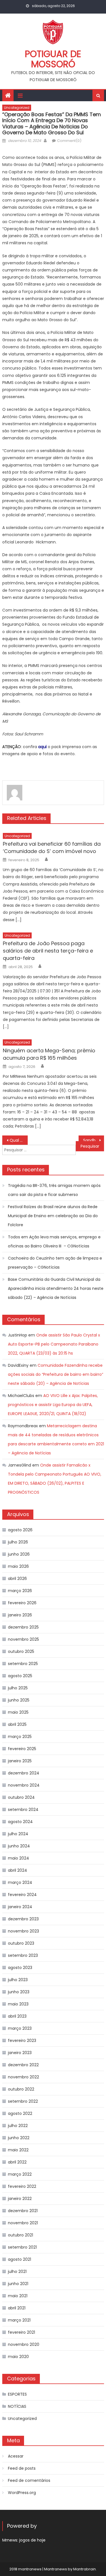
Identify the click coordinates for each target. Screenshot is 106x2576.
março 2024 (20, 1882)
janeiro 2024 (20, 1907)
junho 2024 (19, 1846)
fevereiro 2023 (22, 2040)
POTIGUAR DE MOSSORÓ (53, 59)
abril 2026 (17, 1579)
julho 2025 (18, 1688)
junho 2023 (19, 1992)
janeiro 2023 (20, 2053)
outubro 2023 (21, 1943)
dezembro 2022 (23, 2065)
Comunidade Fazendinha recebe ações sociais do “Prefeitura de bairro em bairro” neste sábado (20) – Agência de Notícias (56, 1374)
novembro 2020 (24, 2344)
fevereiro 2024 (22, 1895)
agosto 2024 (20, 1822)
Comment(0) (69, 141)
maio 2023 (18, 2004)
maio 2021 (18, 2296)
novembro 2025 (23, 1639)
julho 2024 (18, 1834)
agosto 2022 (20, 2113)
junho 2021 (18, 2284)
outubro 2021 (20, 2235)
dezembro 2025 (23, 1627)
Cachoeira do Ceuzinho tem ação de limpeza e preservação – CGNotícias (55, 1263)
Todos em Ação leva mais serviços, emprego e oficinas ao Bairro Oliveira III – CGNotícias (54, 1241)
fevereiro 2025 (22, 1749)
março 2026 (20, 1591)
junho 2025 (19, 1700)
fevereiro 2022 (22, 2186)
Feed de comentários (29, 2480)
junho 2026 (19, 1554)
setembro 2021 (22, 2247)
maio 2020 (18, 2357)
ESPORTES (17, 2394)
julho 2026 (18, 1542)
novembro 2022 (23, 2077)
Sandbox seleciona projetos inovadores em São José (94, 1140)
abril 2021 (17, 2308)
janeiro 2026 (20, 1615)
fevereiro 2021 (21, 2332)
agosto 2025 (20, 1676)
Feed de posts (22, 2468)
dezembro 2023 (23, 1919)
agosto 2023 (20, 1968)
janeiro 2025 (20, 1761)
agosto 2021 (20, 2259)
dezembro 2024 (24, 1773)
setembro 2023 (23, 1955)
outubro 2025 (21, 1651)
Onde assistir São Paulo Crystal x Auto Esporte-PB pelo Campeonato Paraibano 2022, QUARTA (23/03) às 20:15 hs (54, 1344)
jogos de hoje (32, 2540)
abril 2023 (17, 2016)
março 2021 (19, 2320)
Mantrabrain (85, 2569)
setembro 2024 (23, 1810)
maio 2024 (19, 1858)
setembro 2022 (23, 2101)
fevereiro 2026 (22, 1603)
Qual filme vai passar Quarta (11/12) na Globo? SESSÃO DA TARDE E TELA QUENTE (19, 1140)
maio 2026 (18, 1566)
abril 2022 (17, 2162)
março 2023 (20, 2028)
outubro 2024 (21, 1797)
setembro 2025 (23, 1664)
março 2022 (20, 2174)
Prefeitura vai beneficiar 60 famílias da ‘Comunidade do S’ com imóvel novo (52, 847)
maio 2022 (18, 2150)
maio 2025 (18, 1712)
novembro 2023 (23, 1931)
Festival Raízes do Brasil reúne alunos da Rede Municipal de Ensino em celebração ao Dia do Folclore (53, 1216)
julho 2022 (18, 2126)
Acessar (16, 2456)
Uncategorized (17, 108)
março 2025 (20, 1737)
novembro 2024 (24, 1785)
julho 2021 (17, 2271)
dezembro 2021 (23, 2211)
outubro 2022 (21, 2089)
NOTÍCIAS (17, 2406)
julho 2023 (18, 1980)
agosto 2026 (20, 1530)
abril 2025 (17, 1724)
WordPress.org (22, 2493)
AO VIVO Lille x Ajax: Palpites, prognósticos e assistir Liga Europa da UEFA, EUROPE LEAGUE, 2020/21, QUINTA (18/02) (53, 1405)
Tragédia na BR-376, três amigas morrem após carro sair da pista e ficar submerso (54, 1190)
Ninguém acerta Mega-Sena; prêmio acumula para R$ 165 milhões (49, 1054)
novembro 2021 (23, 2223)
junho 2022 (19, 2138)
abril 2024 (18, 1870)
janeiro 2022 (20, 2199)
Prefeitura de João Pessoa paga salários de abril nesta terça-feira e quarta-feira (48, 951)
